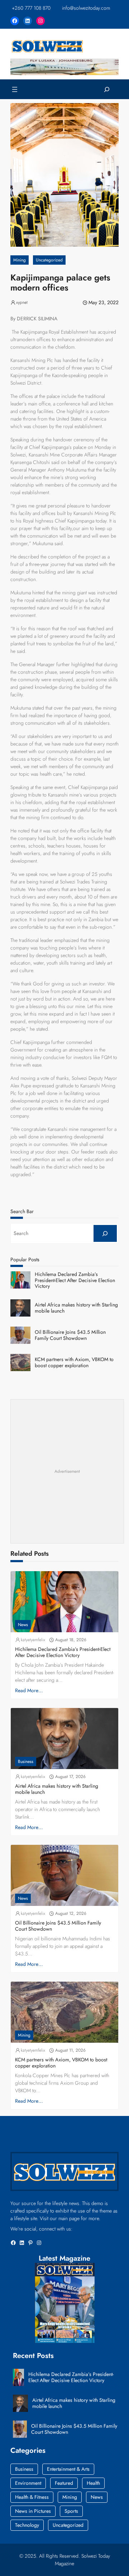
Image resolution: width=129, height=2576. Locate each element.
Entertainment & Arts (68, 2469)
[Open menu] (15, 89)
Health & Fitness (32, 2497)
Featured (64, 2483)
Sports (71, 2511)
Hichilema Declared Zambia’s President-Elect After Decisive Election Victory (75, 1280)
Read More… (29, 1690)
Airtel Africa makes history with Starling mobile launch (76, 1308)
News (23, 1625)
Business (26, 1762)
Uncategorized (49, 260)
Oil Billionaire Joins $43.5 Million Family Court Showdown (70, 1335)
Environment (28, 2483)
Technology (27, 2525)
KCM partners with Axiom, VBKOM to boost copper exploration (74, 1363)
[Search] (105, 1233)
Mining (20, 260)
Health (93, 2483)
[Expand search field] (107, 89)
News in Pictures (33, 2511)
